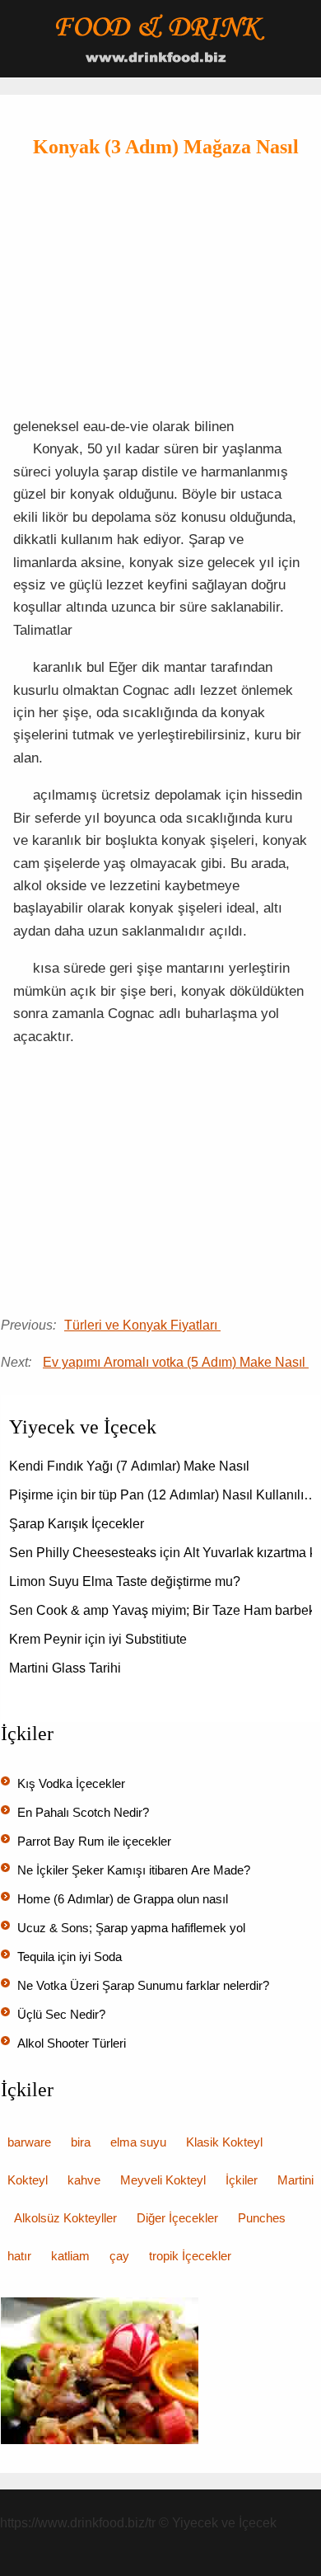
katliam (70, 2256)
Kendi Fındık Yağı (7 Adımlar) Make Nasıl (131, 1466)
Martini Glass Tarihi (67, 1668)
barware (29, 2142)
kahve (84, 2180)
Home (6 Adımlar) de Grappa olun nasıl (124, 1899)
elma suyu (138, 2142)
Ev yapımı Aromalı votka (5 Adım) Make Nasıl (176, 1362)
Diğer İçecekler (177, 2218)
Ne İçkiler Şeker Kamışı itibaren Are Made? (135, 1870)
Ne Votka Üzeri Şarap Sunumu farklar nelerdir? (145, 1985)
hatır (19, 2256)
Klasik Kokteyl (224, 2142)
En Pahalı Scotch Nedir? (85, 1812)
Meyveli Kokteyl (163, 2180)
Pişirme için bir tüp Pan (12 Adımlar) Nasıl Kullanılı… (163, 1495)
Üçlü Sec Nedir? (63, 2014)
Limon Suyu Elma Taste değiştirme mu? (126, 1581)
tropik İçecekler (190, 2256)
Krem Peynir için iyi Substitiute (100, 1639)
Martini (295, 2180)
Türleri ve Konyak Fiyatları (142, 1325)
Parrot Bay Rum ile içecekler (96, 1841)
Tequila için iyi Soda (71, 1957)
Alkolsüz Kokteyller (65, 2218)
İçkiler (242, 2180)
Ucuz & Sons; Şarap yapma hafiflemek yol (133, 1928)
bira (81, 2142)
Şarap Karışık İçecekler (78, 1524)
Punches (262, 2218)
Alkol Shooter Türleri (73, 2043)
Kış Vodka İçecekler (73, 1783)
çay (119, 2256)
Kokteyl (28, 2180)
